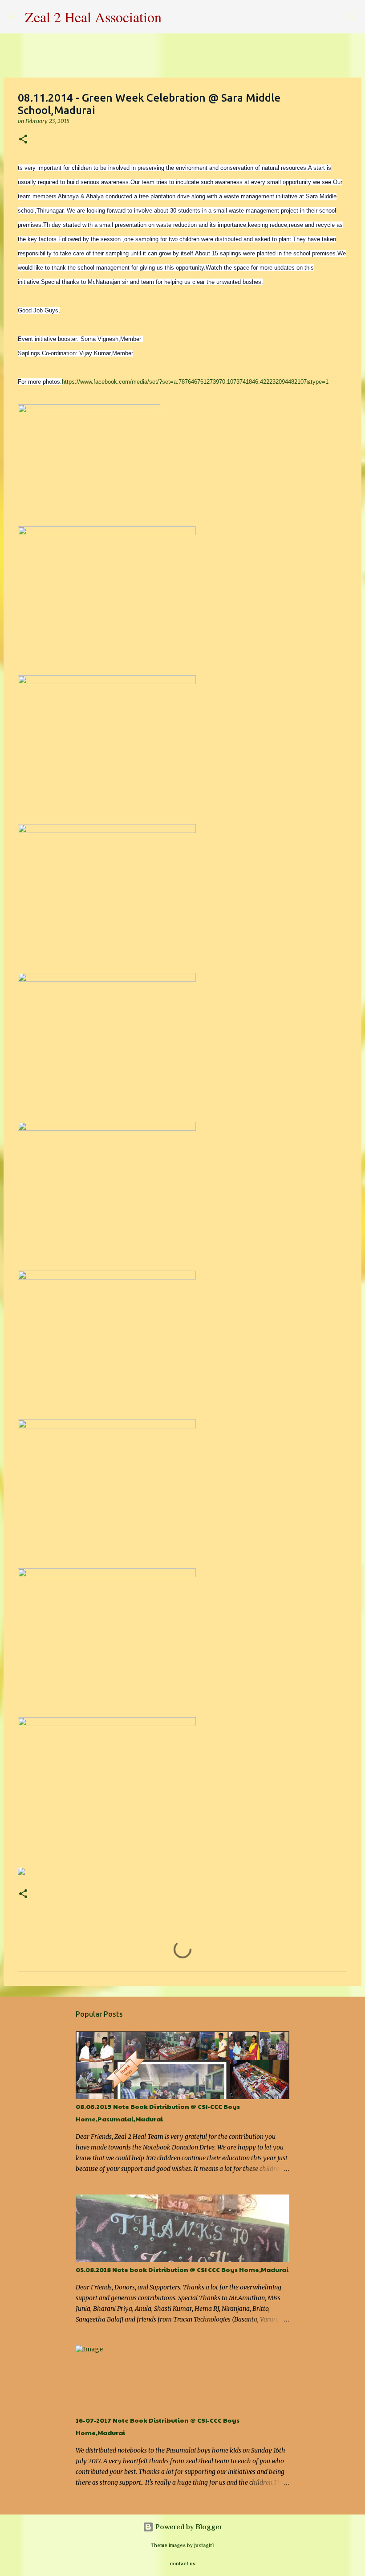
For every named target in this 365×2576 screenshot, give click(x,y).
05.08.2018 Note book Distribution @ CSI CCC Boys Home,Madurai (182, 2269)
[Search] (174, 17)
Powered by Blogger (188, 2527)
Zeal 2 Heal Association (93, 17)
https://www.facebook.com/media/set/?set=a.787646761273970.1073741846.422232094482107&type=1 (195, 382)
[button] (23, 140)
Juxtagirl (204, 2545)
